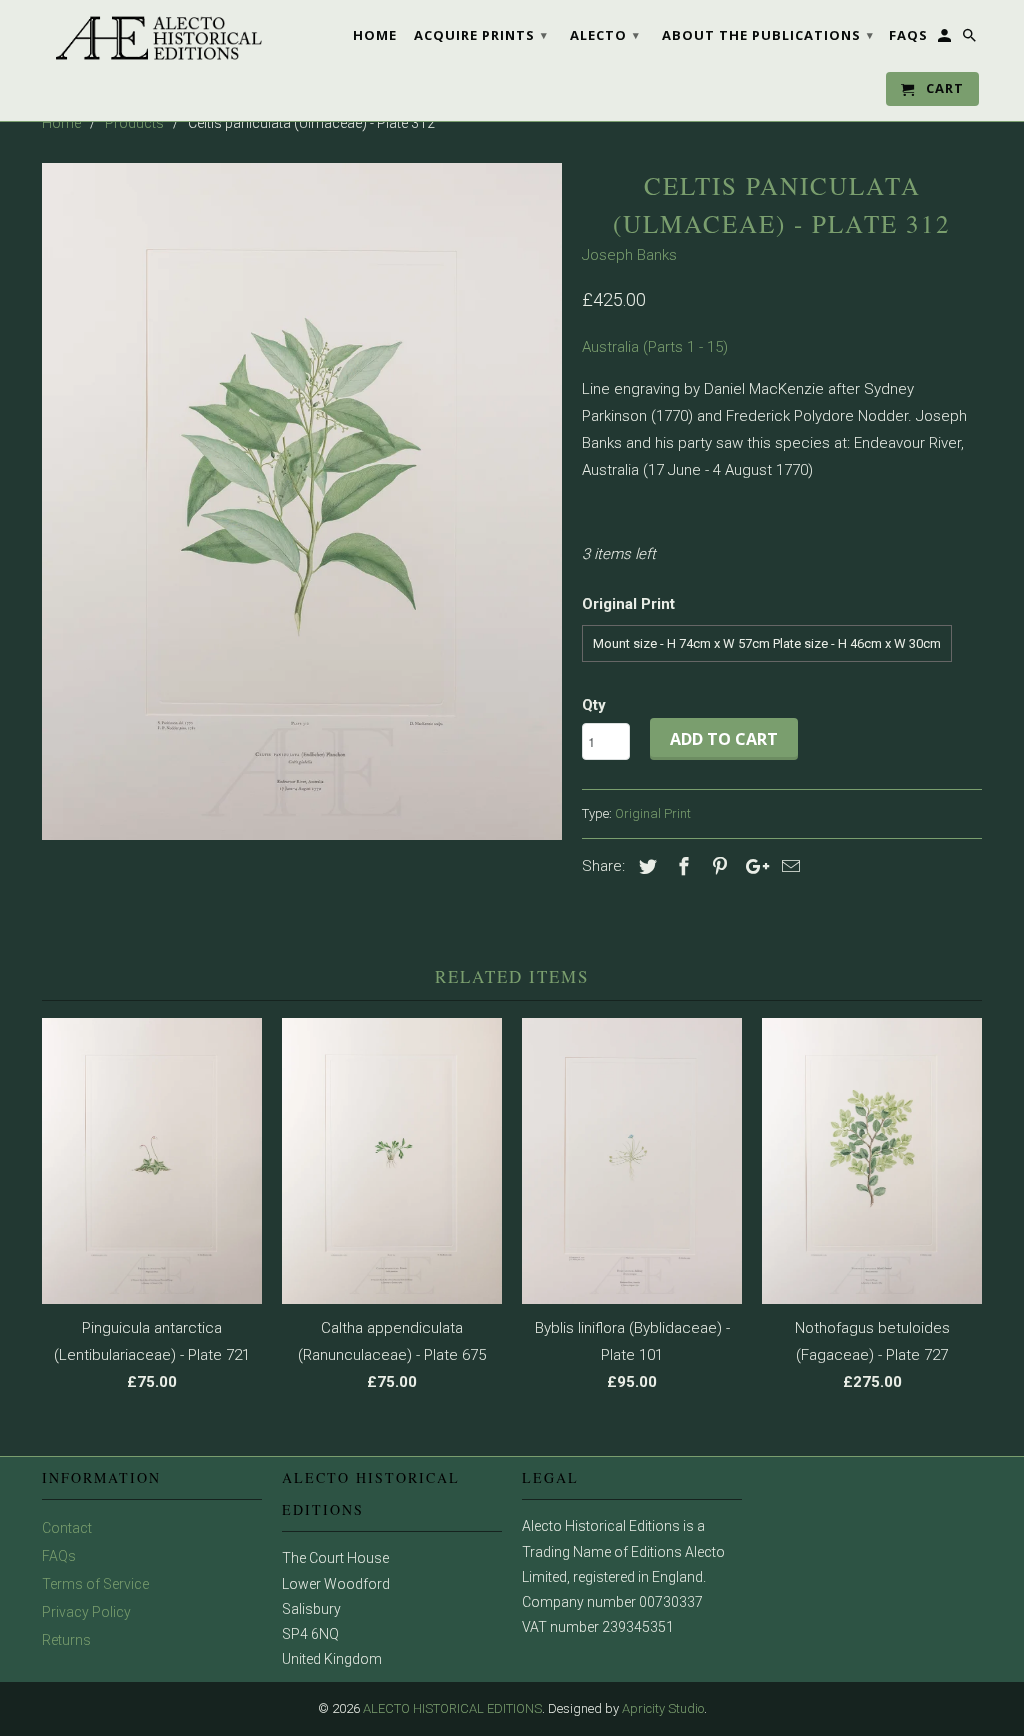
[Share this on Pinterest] (717, 866)
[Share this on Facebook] (681, 866)
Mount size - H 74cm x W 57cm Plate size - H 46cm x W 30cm (767, 643)
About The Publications (768, 35)
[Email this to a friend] (788, 866)
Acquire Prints (481, 35)
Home (375, 35)
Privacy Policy (86, 1612)
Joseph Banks (629, 255)
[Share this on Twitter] (645, 866)
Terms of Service (95, 1584)
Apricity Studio (663, 1708)
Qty (594, 705)
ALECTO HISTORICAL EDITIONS (452, 1708)
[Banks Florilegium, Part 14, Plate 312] (302, 501)
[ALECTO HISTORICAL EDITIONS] (152, 38)
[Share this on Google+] (752, 866)
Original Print (653, 813)
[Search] (971, 39)
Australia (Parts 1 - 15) (655, 347)
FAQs (59, 1556)
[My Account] (946, 39)
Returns (66, 1640)
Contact (67, 1528)
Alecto (605, 35)
